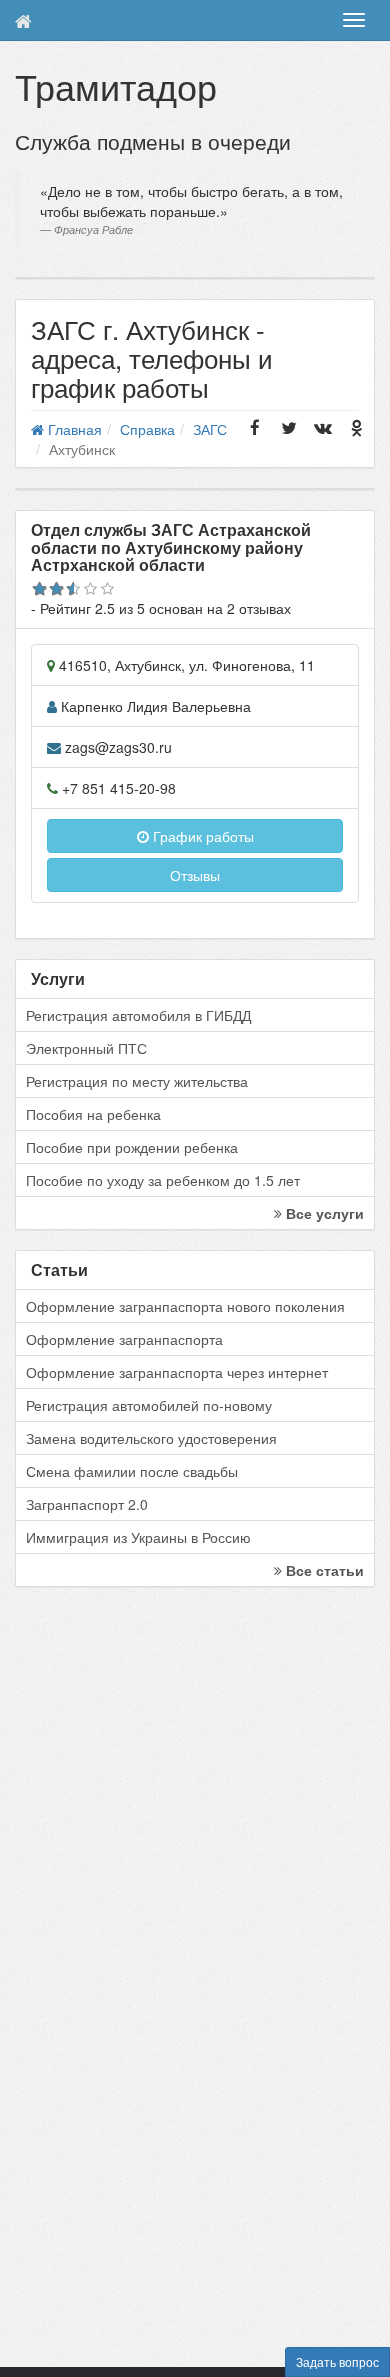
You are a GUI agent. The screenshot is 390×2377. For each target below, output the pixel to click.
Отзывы (195, 875)
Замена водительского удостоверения (151, 1438)
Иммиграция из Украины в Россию (138, 1537)
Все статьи (323, 1570)
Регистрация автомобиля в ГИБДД (138, 1015)
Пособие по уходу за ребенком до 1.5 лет (163, 1180)
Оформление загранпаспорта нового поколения (185, 1306)
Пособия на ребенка (93, 1114)
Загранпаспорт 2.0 (87, 1504)
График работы (201, 836)
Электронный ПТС (86, 1048)
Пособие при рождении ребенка (132, 1147)
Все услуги (323, 1213)
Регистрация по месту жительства (137, 1081)
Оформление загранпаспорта (124, 1339)
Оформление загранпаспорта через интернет (177, 1372)
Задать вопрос (337, 2361)
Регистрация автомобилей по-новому (149, 1405)
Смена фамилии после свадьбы (132, 1471)
